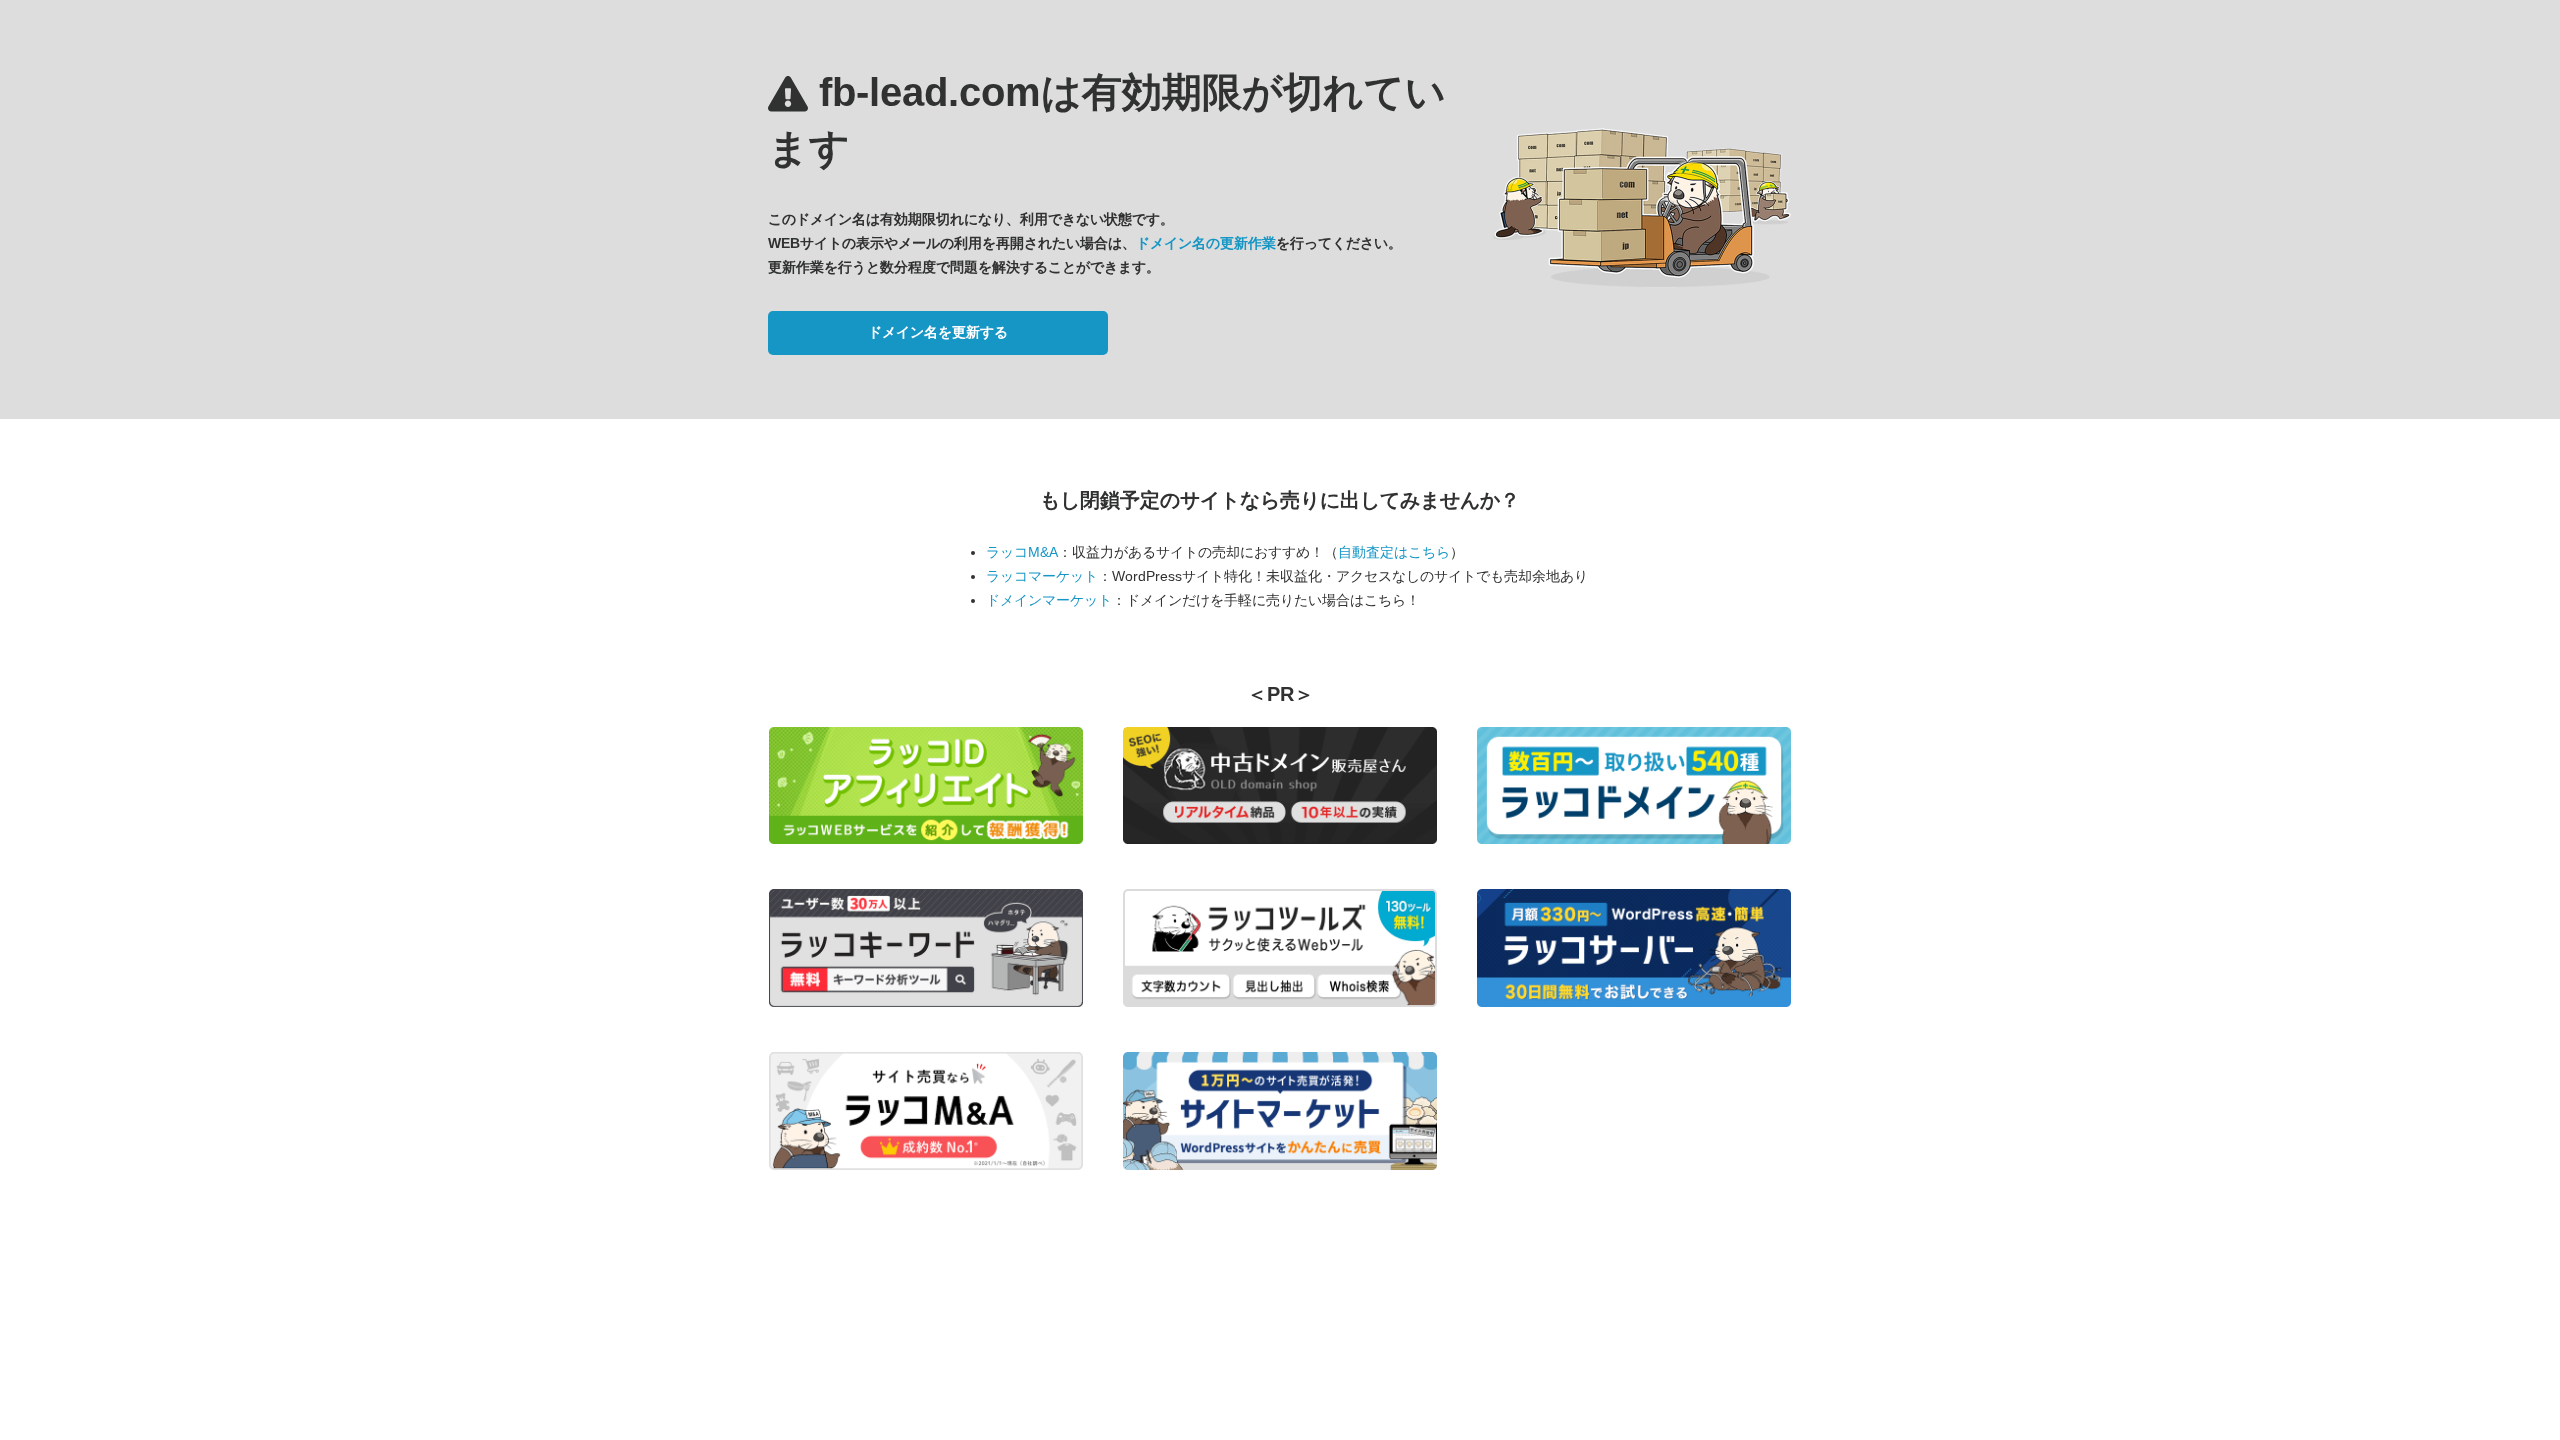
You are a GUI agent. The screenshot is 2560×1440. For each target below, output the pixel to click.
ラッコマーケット (1042, 576)
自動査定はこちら (1394, 552)
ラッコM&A (1022, 552)
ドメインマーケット (1049, 600)
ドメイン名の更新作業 (1206, 243)
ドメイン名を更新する (938, 332)
